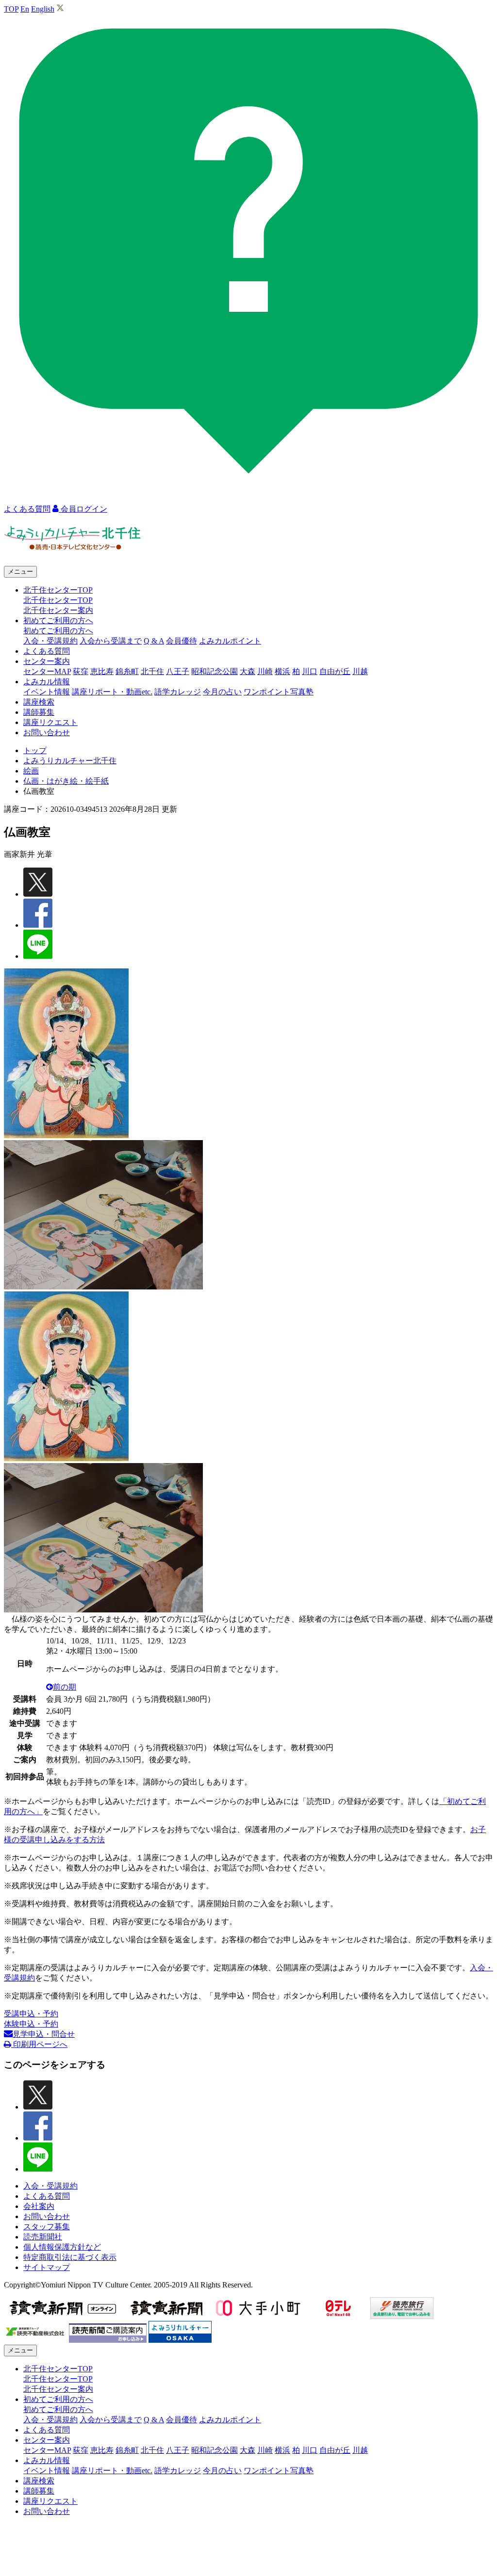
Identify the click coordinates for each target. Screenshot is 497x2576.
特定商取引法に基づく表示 (70, 2257)
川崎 (265, 671)
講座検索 (39, 702)
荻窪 (81, 671)
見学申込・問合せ (44, 2034)
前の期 (65, 1687)
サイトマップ (47, 2267)
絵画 (31, 771)
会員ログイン (83, 509)
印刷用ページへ (39, 2044)
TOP (11, 9)
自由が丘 (335, 671)
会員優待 (182, 641)
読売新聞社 (43, 2237)
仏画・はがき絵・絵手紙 (66, 781)
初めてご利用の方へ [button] (58, 620)
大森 (248, 671)
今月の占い (222, 692)
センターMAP (47, 671)
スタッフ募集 (47, 2227)
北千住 (152, 671)
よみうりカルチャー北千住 (70, 761)
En (25, 9)
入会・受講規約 (50, 641)
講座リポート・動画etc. (112, 692)
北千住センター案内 (58, 610)
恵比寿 (102, 671)
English (43, 9)
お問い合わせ (47, 733)
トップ (35, 750)
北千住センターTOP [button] (58, 590)
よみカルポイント (230, 641)
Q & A (154, 641)
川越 (360, 671)
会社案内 (39, 2206)
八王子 (178, 671)
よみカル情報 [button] (47, 682)
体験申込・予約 (31, 2024)
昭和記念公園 (215, 671)
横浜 (282, 671)
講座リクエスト (50, 722)
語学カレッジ (178, 692)
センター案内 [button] (47, 661)
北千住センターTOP (58, 600)
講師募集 (39, 712)
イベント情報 (47, 692)
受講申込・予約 (31, 2014)
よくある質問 (47, 651)
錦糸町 (127, 671)
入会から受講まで (111, 641)
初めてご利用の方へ (58, 631)
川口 (310, 671)
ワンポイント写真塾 (279, 692)
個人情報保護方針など (62, 2247)
